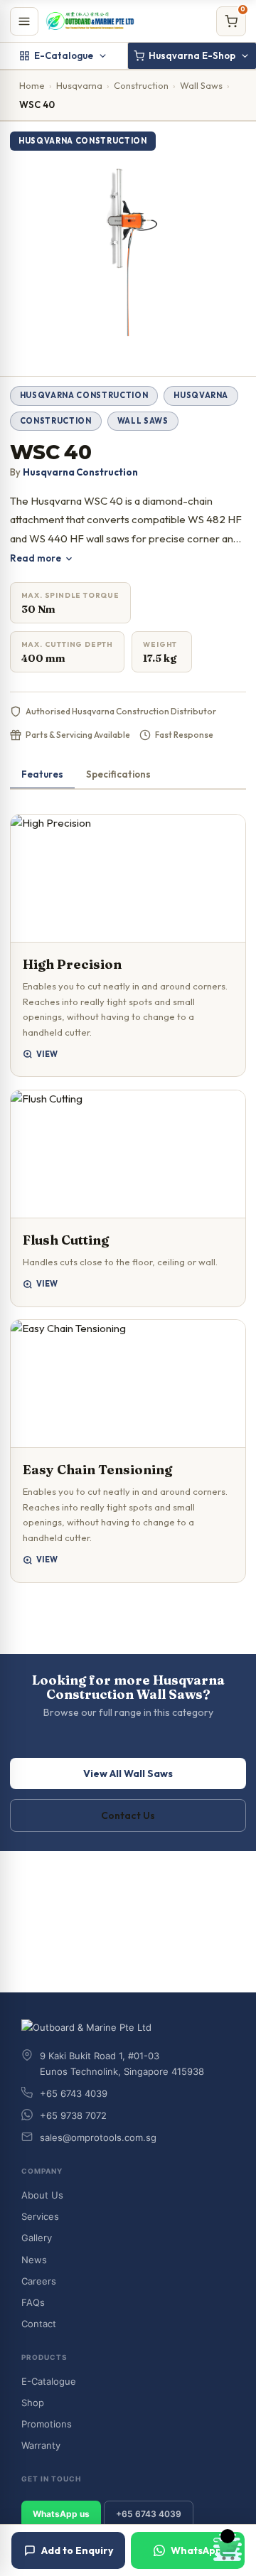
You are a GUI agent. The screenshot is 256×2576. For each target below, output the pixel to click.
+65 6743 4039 (149, 2514)
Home (32, 85)
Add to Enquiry (77, 2550)
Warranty (41, 2445)
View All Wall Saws (128, 1773)
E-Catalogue (64, 55)
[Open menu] (24, 21)
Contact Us (128, 1815)
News (34, 2260)
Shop (33, 2403)
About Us (42, 2195)
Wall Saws (201, 85)
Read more (36, 558)
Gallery (37, 2238)
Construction (141, 85)
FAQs (33, 2302)
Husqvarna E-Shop (192, 55)
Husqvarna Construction (84, 395)
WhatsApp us (61, 2514)
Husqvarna (79, 85)
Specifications (118, 774)
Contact (39, 2324)
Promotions (47, 2424)
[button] (128, 946)
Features (42, 774)
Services (40, 2216)
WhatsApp (196, 2550)
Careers (39, 2281)
